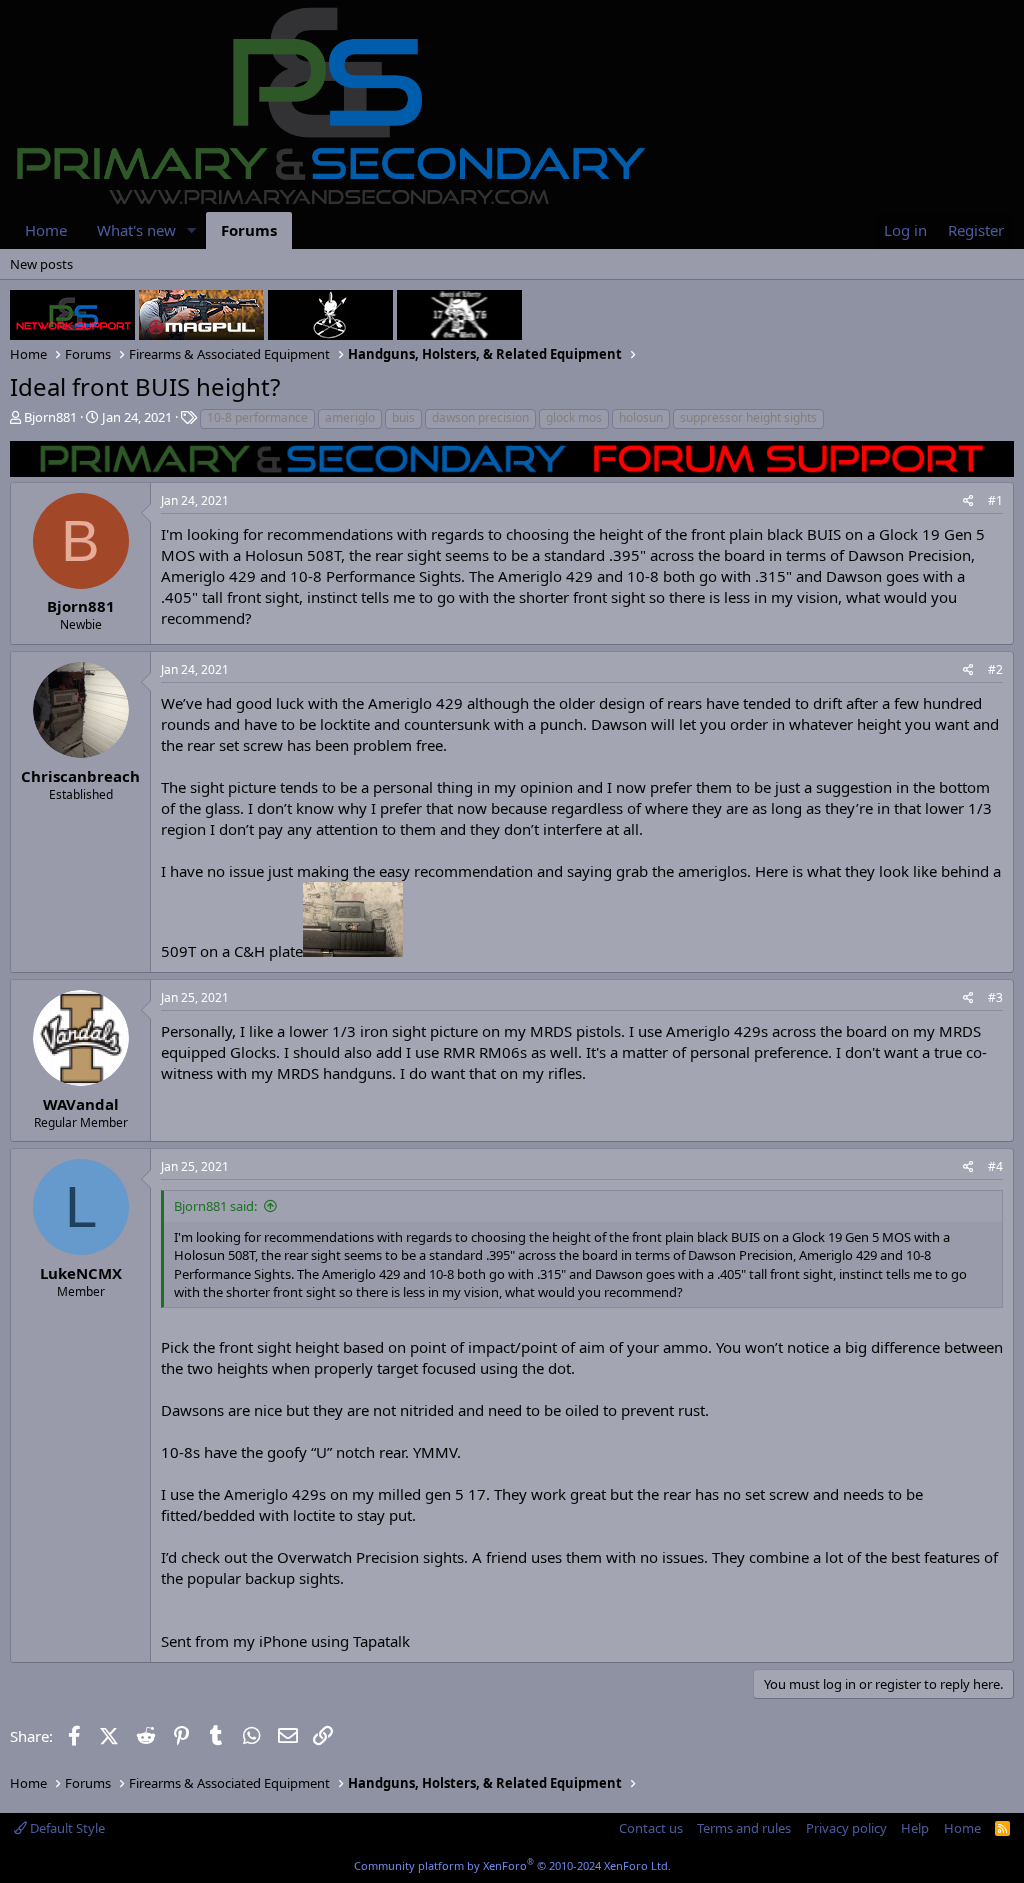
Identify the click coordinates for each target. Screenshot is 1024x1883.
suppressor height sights (748, 417)
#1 (995, 500)
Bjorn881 (50, 417)
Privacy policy (846, 1828)
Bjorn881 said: (215, 1206)
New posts (41, 264)
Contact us (651, 1828)
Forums (249, 230)
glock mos (574, 417)
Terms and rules (744, 1828)
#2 (995, 669)
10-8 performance (257, 417)
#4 (995, 1166)
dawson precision (480, 417)
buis (403, 417)
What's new (136, 230)
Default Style (66, 1828)
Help (915, 1828)
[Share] (968, 501)
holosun (641, 417)
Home (46, 230)
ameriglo (350, 417)
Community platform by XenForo (512, 1865)
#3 (995, 997)
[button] (192, 230)
